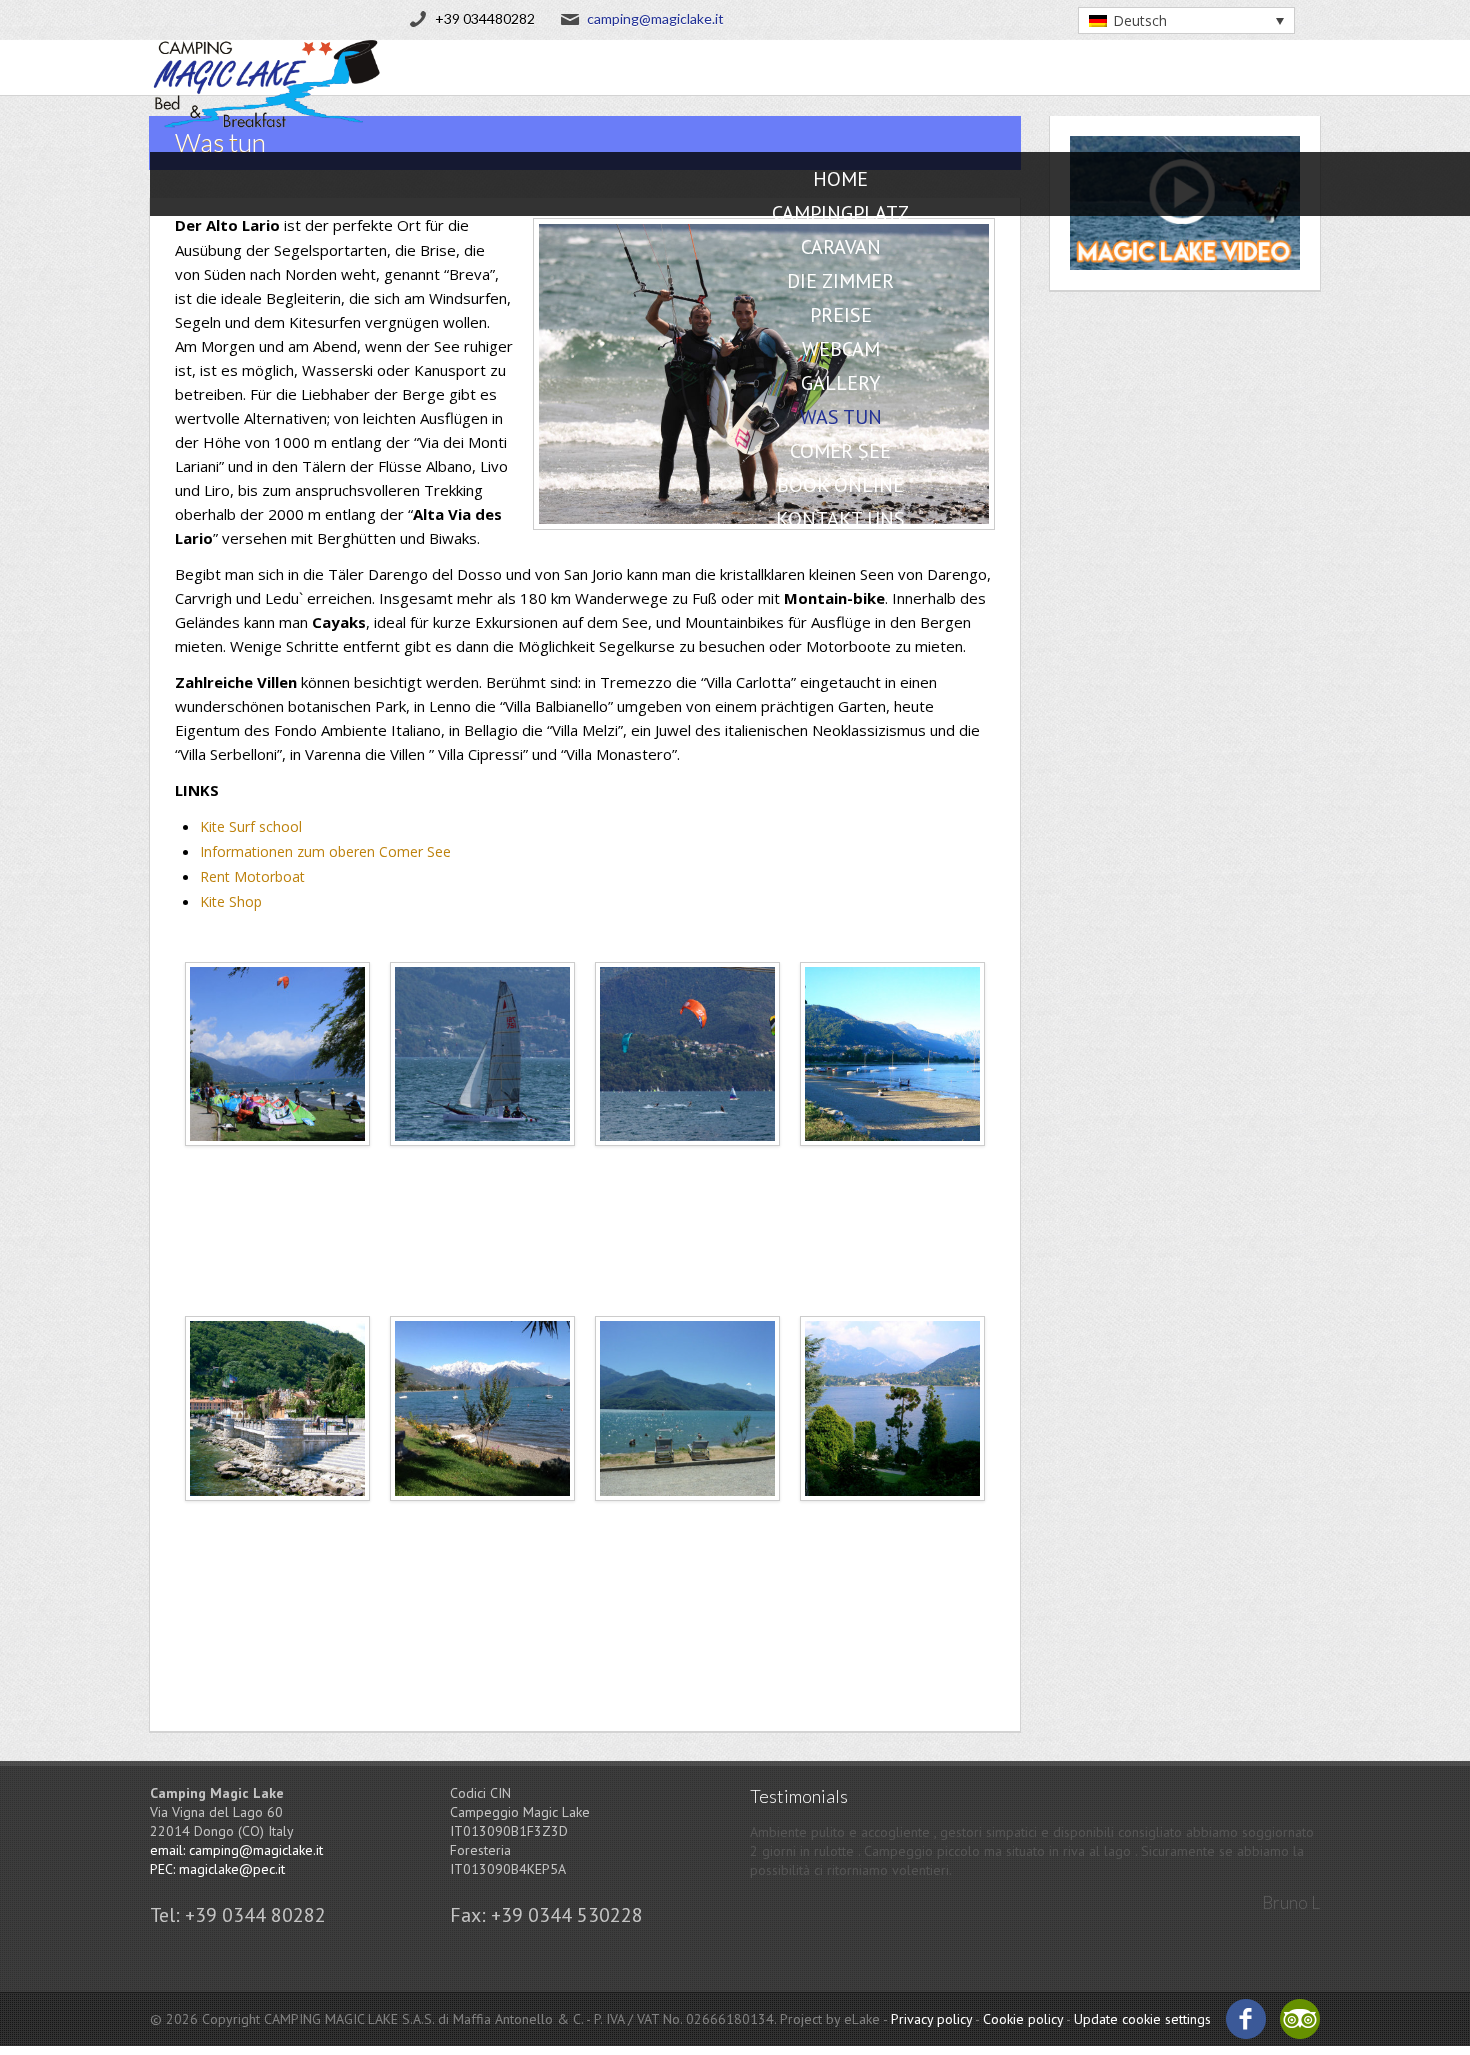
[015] (277, 1169)
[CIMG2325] (892, 1169)
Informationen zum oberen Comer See (325, 851)
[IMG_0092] (482, 1523)
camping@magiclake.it (655, 18)
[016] (482, 1169)
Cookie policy (1023, 2019)
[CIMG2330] (277, 1523)
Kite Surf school (251, 826)
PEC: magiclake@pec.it (217, 1869)
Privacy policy (931, 2019)
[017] (687, 1169)
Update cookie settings (1142, 2019)
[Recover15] (892, 1523)
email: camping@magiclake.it (236, 1850)
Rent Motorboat (252, 876)
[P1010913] (687, 1523)
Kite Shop (231, 901)
